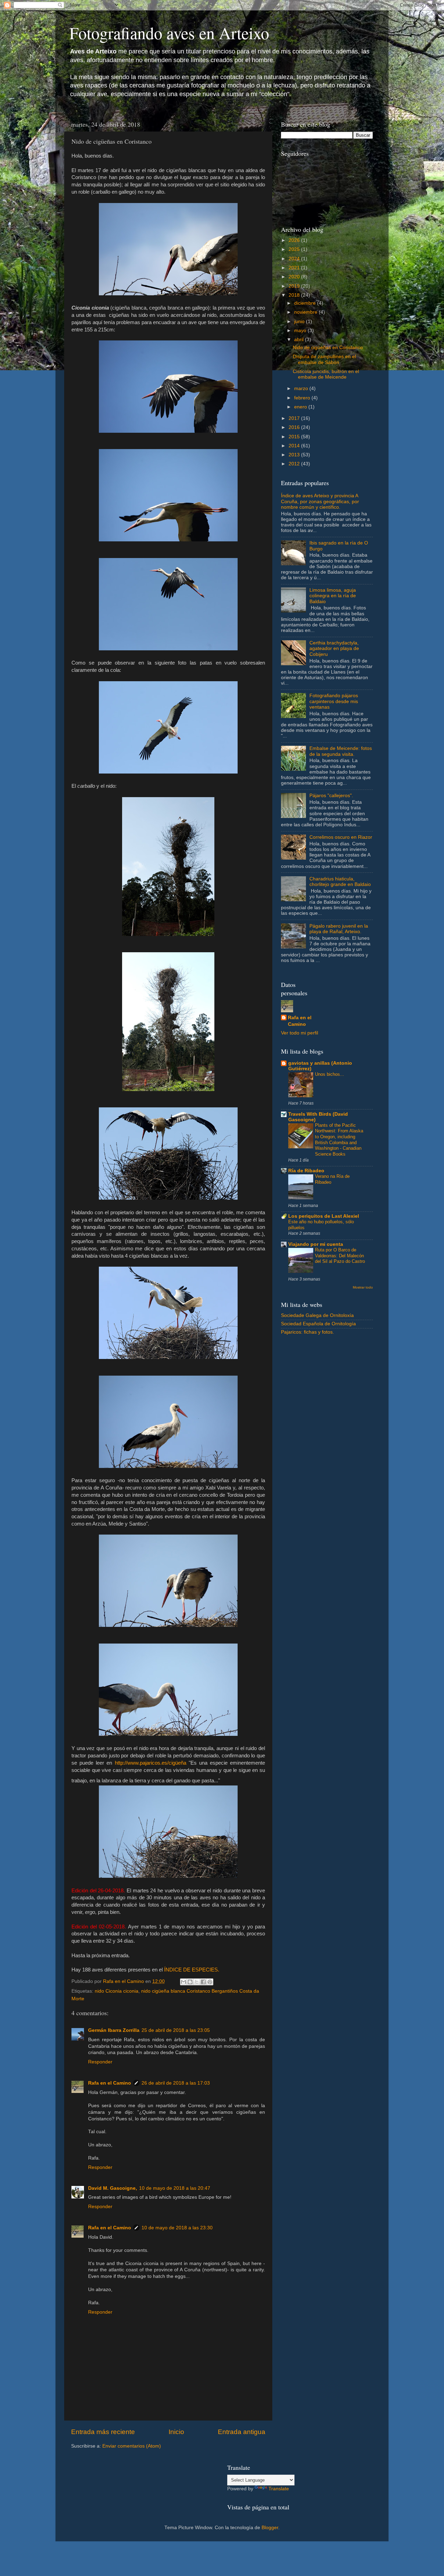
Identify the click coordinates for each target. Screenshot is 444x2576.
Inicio (176, 2432)
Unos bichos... (330, 1074)
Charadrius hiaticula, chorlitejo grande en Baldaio (340, 882)
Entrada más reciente (103, 2432)
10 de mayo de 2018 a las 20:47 (175, 2188)
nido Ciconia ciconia (117, 1991)
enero (301, 407)
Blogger (270, 2528)
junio (300, 322)
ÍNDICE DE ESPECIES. (192, 1970)
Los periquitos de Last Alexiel (324, 1216)
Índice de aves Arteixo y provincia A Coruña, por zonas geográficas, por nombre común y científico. (320, 501)
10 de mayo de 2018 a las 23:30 (177, 2228)
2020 (295, 277)
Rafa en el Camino (110, 2083)
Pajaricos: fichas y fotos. (308, 1332)
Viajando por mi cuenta (316, 1244)
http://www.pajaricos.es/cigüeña (151, 1763)
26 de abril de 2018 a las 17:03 (176, 2083)
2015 (295, 437)
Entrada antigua (242, 2432)
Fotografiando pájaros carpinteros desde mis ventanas (334, 701)
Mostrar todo (363, 1287)
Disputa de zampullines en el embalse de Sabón (324, 359)
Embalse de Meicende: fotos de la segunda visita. (341, 751)
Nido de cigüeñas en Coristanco (328, 348)
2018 (295, 295)
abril (300, 340)
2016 (295, 427)
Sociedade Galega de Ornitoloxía (317, 1315)
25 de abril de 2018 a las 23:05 (176, 2030)
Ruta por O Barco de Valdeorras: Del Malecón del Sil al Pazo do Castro (340, 1256)
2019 (295, 286)
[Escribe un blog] (190, 1982)
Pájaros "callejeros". (331, 796)
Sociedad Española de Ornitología (318, 1324)
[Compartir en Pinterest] (210, 1982)
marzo (302, 388)
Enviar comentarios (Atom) (132, 2446)
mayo (301, 331)
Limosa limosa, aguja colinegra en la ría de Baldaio (333, 596)
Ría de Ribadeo (306, 1171)
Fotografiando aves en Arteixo (169, 33)
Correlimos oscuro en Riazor (341, 837)
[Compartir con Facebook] (203, 1982)
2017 (295, 418)
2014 (295, 446)
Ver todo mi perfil (300, 1033)
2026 (295, 240)
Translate (279, 2489)
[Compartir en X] (197, 1982)
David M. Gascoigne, (113, 2188)
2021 (295, 268)
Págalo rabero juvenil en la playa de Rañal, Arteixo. (339, 929)
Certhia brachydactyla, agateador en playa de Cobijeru (334, 648)
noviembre (306, 312)
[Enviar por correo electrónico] (183, 1982)
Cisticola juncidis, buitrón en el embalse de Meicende (326, 374)
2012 (295, 464)
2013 (295, 455)
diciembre (306, 303)
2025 (295, 249)
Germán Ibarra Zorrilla (114, 2030)
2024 (295, 259)
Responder (100, 2062)
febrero (303, 398)
